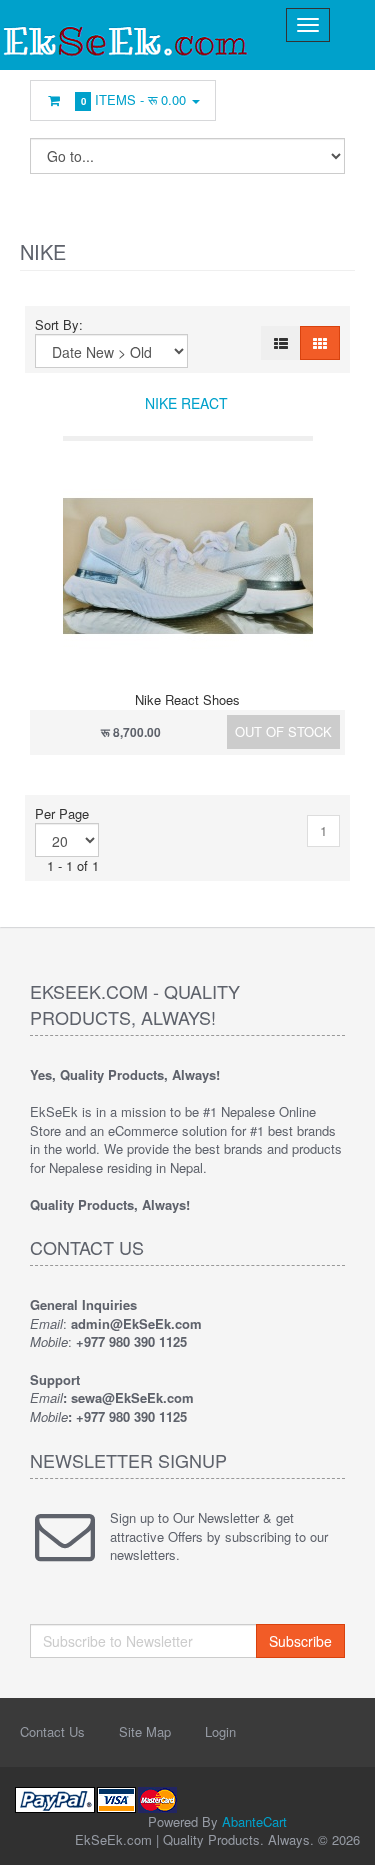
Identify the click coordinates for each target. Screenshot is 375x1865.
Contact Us (52, 1731)
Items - (134, 99)
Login (220, 1731)
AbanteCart (254, 1821)
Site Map (145, 1731)
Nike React (186, 403)
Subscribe (300, 1641)
